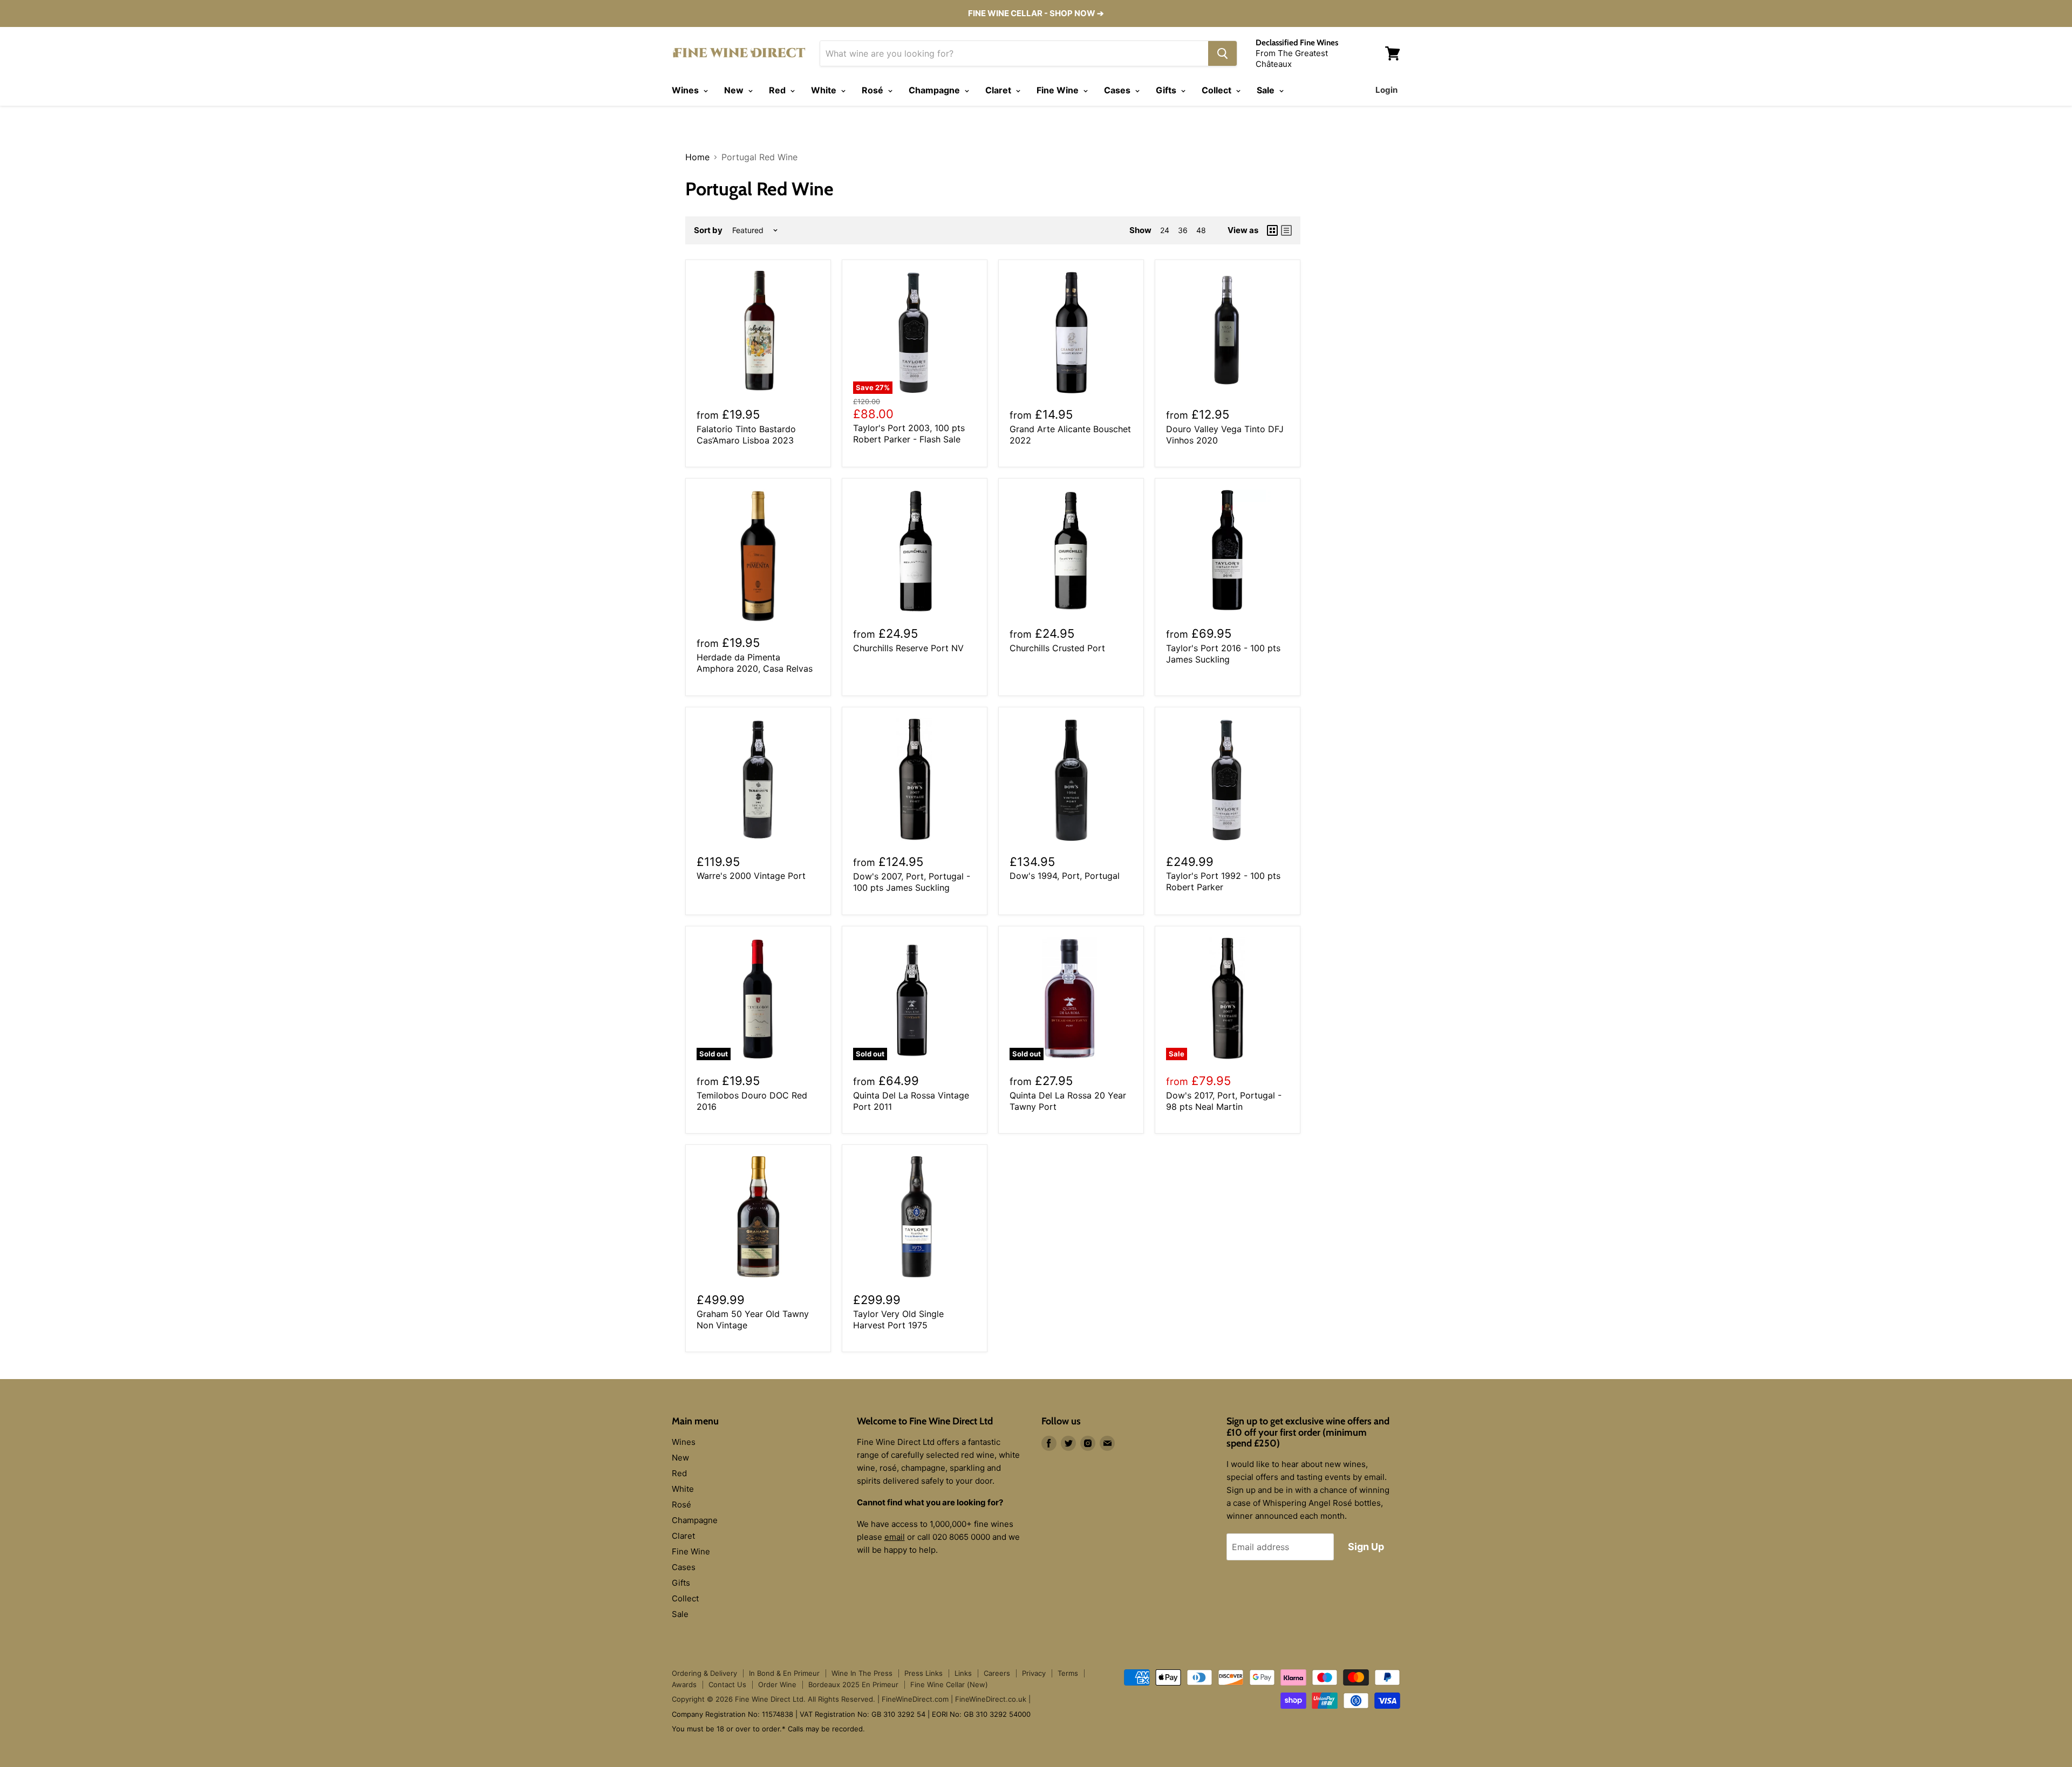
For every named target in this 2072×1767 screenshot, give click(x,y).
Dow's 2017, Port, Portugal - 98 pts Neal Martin (1224, 1101)
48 (1201, 230)
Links (963, 1673)
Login (1386, 90)
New (735, 90)
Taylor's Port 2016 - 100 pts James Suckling (1223, 654)
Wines (686, 90)
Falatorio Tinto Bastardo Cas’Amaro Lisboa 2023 (746, 435)
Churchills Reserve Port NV (908, 648)
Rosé (874, 90)
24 (1165, 230)
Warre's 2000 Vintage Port (751, 876)
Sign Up (1366, 1547)
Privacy (1034, 1673)
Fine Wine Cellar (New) (949, 1684)
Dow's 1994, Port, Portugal (1065, 876)
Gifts (1167, 90)
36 (1183, 230)
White (825, 90)
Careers (997, 1673)
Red (778, 90)
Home (697, 157)
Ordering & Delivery (704, 1673)
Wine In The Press (862, 1673)
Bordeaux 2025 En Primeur (853, 1684)
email (895, 1537)
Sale (1267, 90)
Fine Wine (1059, 90)
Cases (1118, 90)
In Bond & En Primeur (784, 1673)
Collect (1218, 90)
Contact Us (727, 1684)
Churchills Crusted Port (1057, 648)
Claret (999, 90)
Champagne (935, 90)
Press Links (923, 1673)
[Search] (1222, 53)
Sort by (708, 230)
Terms (1068, 1673)
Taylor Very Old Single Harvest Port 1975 (898, 1319)
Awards (684, 1684)
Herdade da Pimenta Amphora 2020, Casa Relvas (755, 663)
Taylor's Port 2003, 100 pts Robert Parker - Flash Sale (909, 434)
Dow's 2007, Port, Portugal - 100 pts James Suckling (912, 882)
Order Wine (777, 1684)
